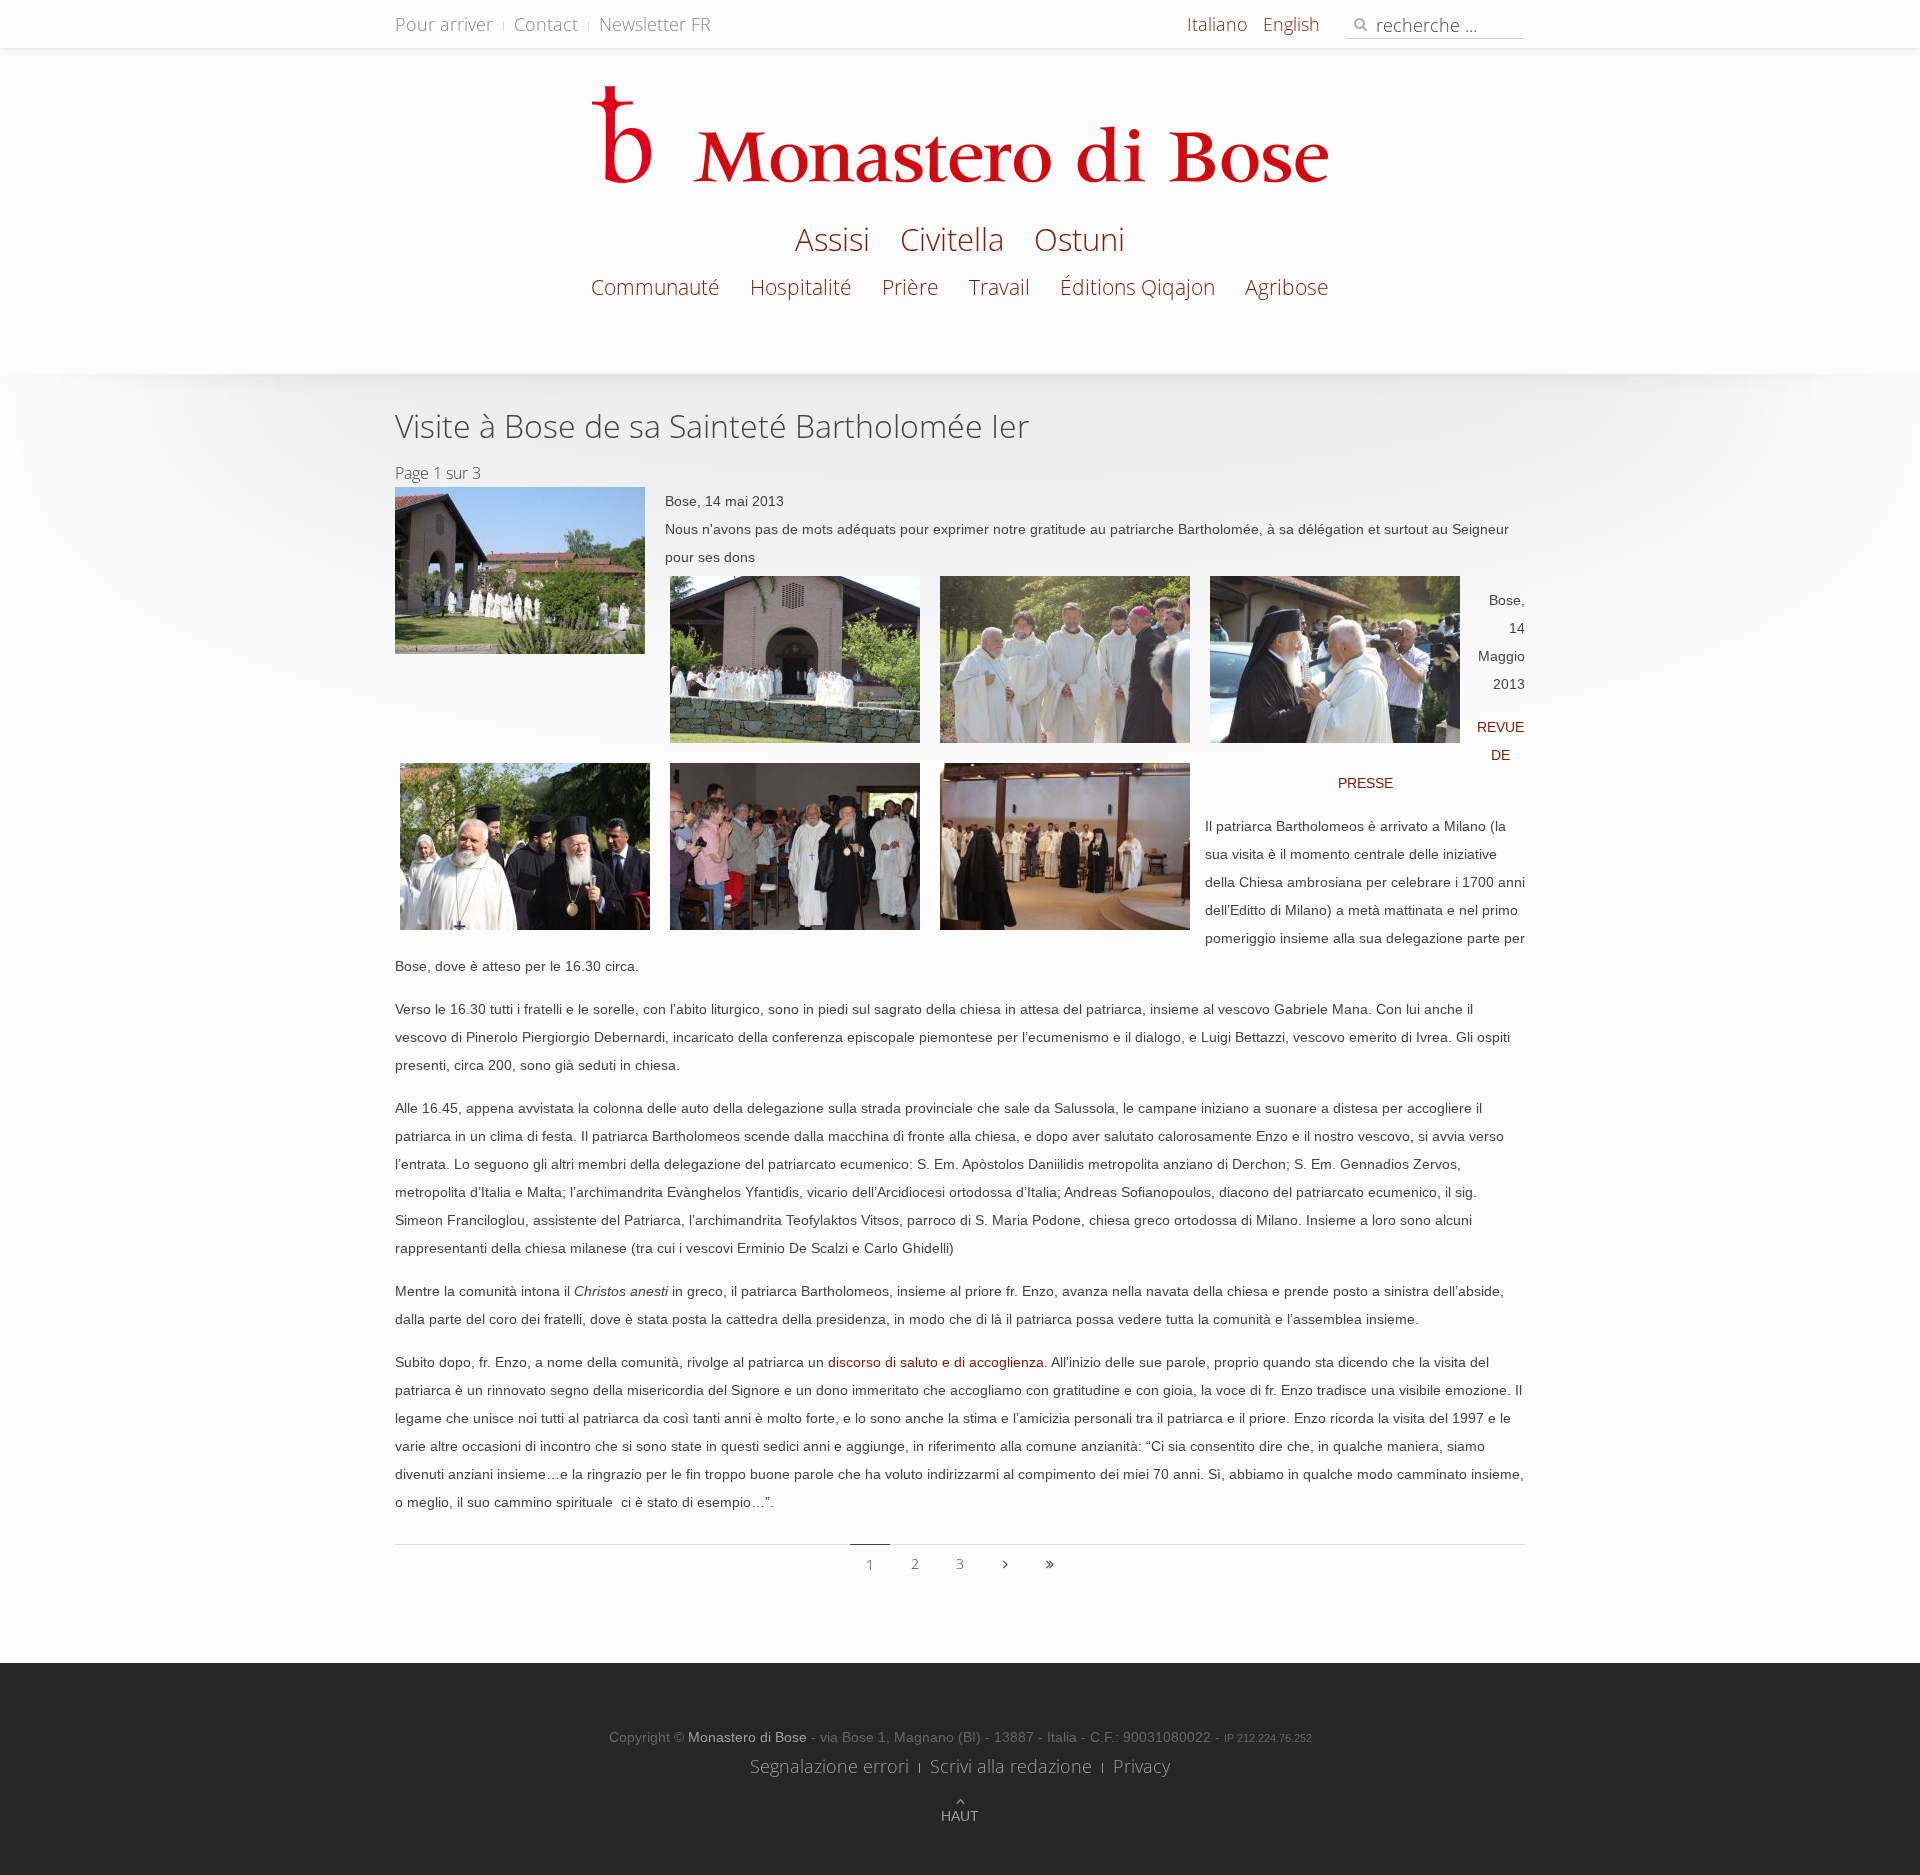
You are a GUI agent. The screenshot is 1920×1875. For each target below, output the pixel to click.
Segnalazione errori (829, 1766)
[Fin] (1050, 1564)
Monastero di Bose (749, 1737)
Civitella (952, 242)
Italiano (1220, 24)
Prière (910, 287)
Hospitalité (801, 287)
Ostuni (1079, 242)
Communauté (655, 287)
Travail (999, 287)
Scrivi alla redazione (1011, 1766)
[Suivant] (1005, 1564)
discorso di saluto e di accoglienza (936, 1362)
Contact (546, 24)
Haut (960, 1816)
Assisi (832, 242)
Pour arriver (444, 24)
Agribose (1287, 287)
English (1291, 24)
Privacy (1141, 1766)
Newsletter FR (655, 24)
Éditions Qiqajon (1137, 287)
